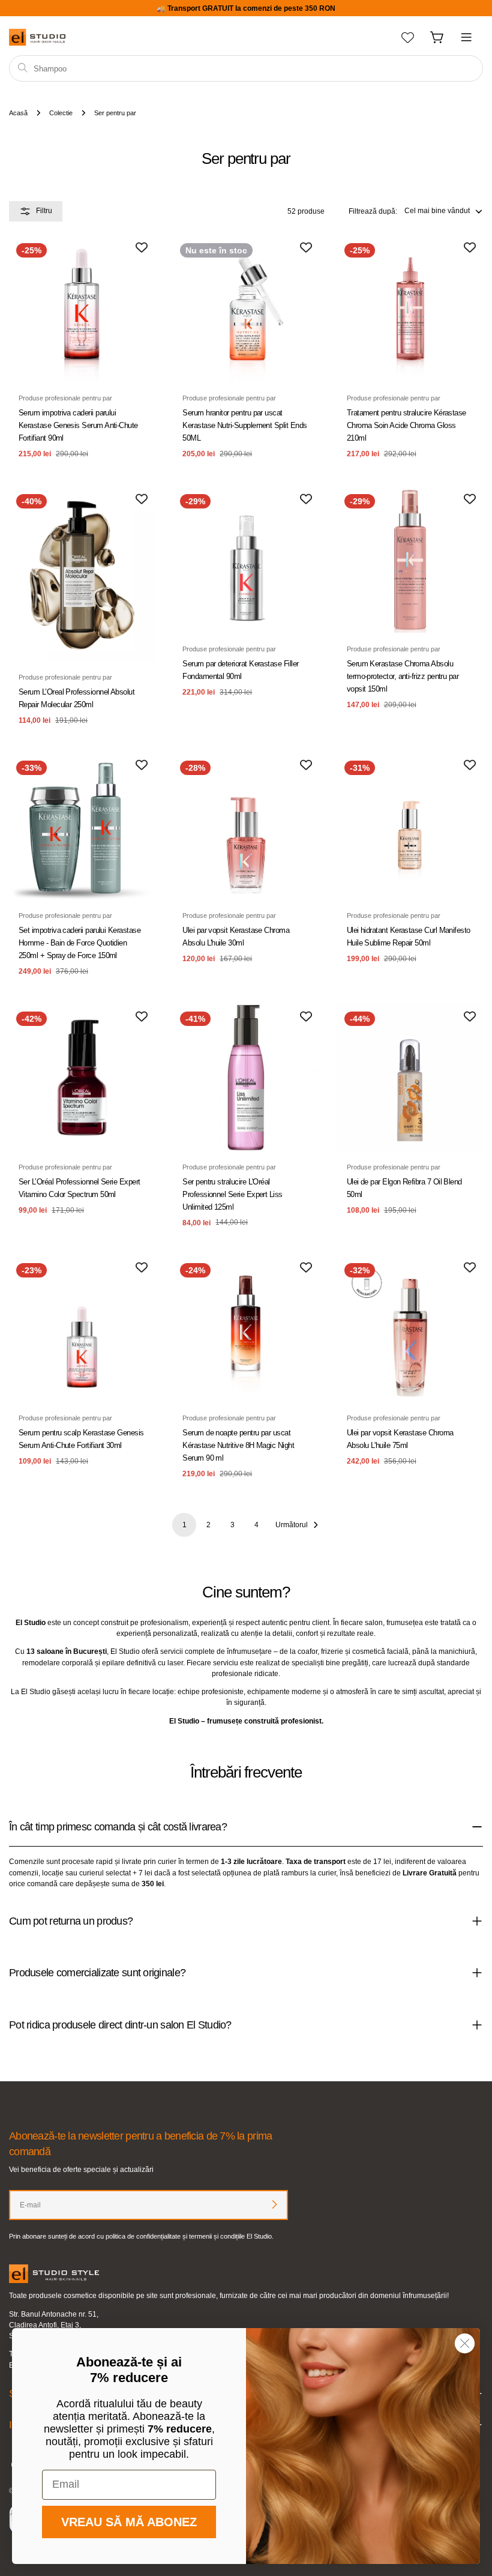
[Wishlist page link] (408, 38)
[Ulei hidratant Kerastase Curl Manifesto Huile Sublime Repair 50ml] (410, 826)
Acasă (18, 113)
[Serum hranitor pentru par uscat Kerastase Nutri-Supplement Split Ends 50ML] (246, 309)
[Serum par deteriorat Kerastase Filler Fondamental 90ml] (246, 560)
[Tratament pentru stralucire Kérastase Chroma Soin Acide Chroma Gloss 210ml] (410, 309)
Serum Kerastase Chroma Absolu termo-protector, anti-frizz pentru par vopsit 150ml (403, 676)
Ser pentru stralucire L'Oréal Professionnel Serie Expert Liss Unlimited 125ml (232, 1194)
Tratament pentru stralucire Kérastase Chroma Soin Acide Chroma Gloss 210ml (406, 425)
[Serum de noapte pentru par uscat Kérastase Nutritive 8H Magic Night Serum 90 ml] (246, 1329)
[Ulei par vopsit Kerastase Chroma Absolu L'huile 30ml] (246, 826)
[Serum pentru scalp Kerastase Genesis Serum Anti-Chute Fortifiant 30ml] (82, 1329)
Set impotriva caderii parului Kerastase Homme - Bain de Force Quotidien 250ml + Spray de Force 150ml (79, 943)
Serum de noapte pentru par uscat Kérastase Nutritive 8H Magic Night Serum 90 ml (238, 1445)
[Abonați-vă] (274, 2204)
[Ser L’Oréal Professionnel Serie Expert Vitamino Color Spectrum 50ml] (82, 1077)
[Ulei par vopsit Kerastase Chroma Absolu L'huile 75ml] (410, 1329)
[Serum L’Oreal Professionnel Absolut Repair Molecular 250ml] (82, 574)
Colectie (61, 113)
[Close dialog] (465, 2343)
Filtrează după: (373, 211)
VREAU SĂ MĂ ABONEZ (129, 2522)
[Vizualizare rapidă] (137, 262)
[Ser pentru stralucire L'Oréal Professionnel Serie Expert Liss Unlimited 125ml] (246, 1077)
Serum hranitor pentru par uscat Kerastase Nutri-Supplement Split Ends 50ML (244, 425)
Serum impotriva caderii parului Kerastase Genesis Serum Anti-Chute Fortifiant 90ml (78, 425)
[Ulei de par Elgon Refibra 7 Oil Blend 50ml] (410, 1077)
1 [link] (184, 1525)
